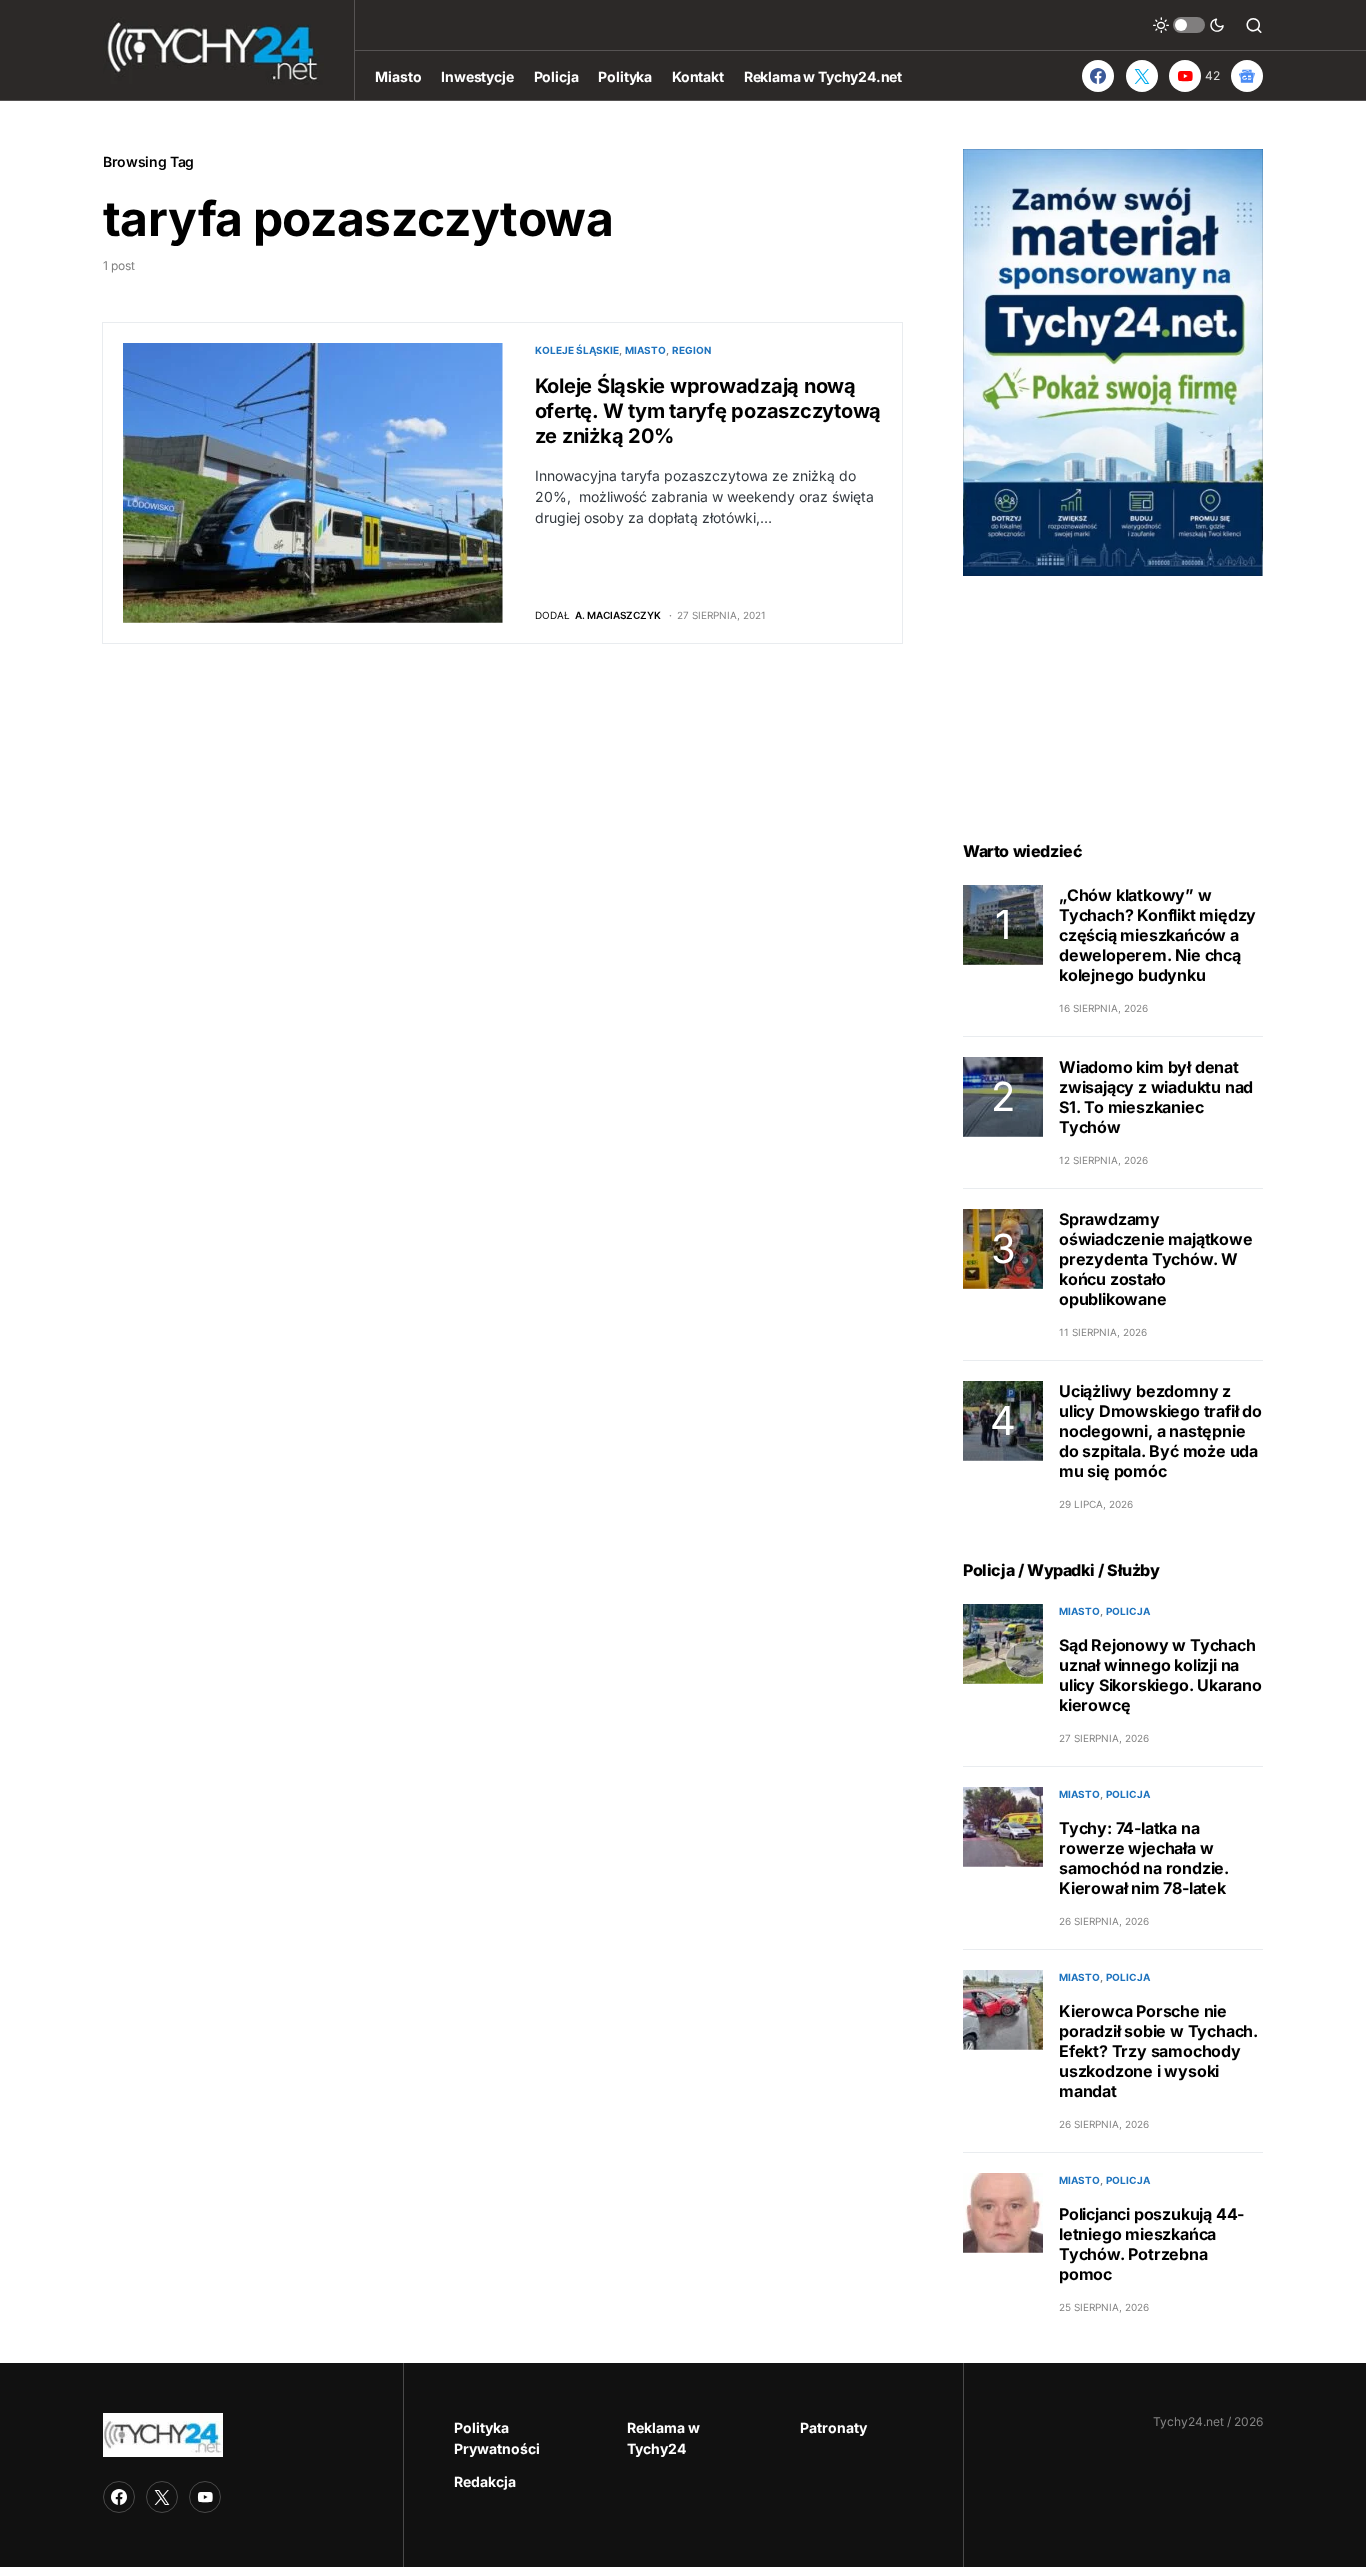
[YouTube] (205, 2497)
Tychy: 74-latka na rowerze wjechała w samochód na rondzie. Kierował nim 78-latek (1144, 1858)
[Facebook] (1098, 76)
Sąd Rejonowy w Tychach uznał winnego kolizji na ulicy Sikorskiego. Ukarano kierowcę (1160, 1675)
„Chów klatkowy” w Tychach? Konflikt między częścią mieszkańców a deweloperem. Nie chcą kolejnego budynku (1157, 935)
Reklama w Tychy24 (663, 2438)
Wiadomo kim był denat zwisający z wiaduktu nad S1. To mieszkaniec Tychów (1156, 1097)
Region (691, 350)
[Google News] (1247, 76)
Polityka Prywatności (497, 2438)
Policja (1128, 1611)
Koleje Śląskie (577, 350)
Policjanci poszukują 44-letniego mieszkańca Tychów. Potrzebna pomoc (1151, 2244)
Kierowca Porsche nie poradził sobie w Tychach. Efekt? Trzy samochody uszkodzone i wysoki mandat (1158, 2051)
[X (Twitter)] (1142, 76)
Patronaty (833, 2427)
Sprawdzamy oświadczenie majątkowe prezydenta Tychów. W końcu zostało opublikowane (1156, 1259)
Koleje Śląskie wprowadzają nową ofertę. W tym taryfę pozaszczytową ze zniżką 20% (708, 411)
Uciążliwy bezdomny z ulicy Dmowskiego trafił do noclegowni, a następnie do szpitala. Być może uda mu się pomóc (1160, 1431)
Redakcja (485, 2481)
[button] (1189, 25)
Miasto (645, 350)
